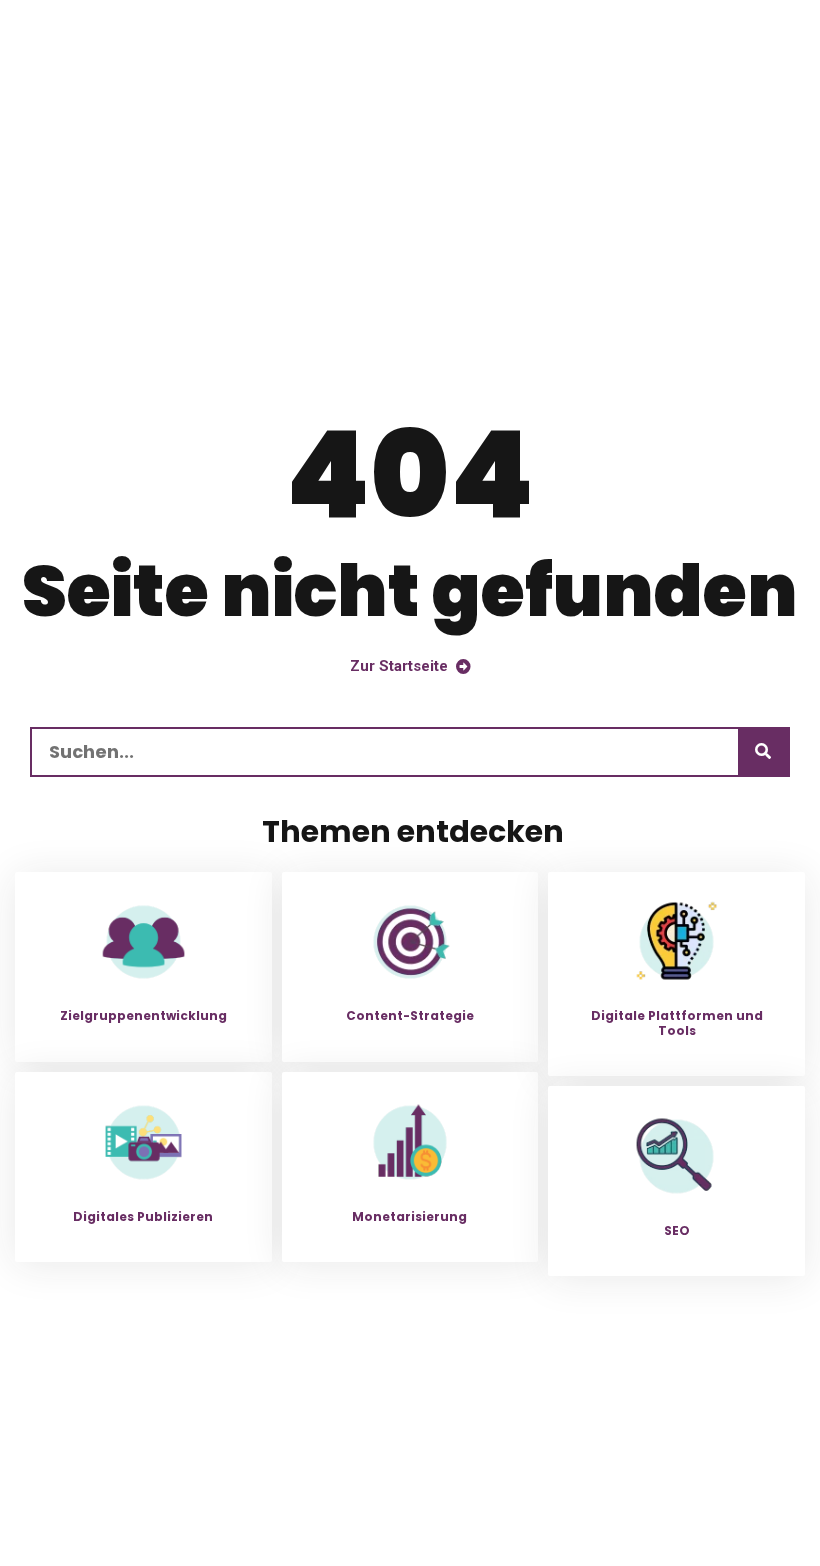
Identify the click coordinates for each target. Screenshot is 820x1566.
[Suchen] (763, 752)
